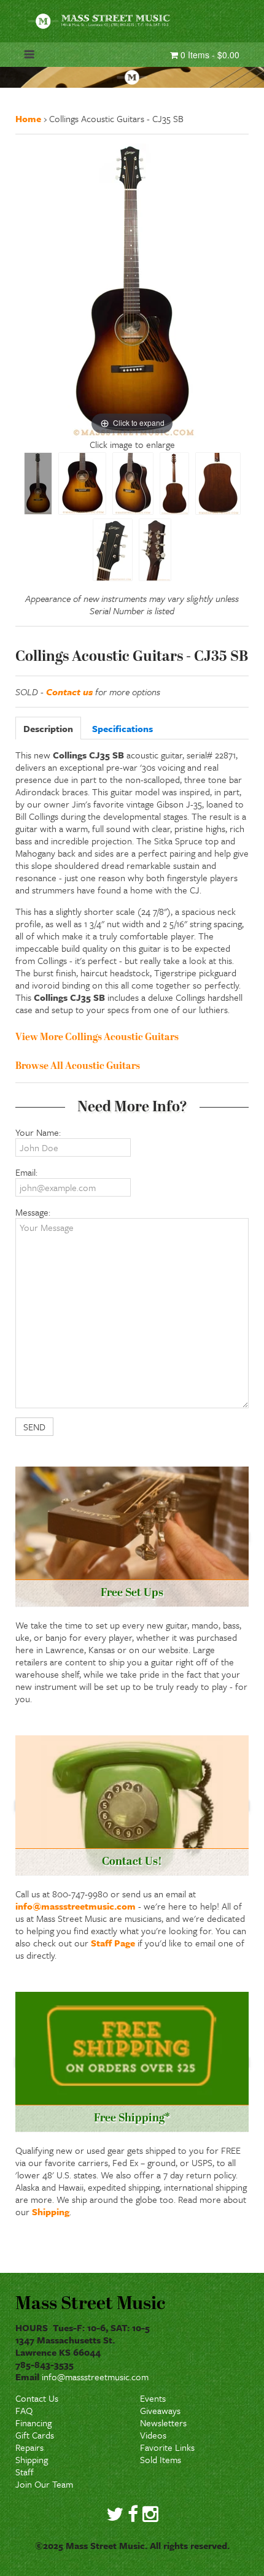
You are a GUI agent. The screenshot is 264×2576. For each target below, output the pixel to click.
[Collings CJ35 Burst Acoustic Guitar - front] (38, 484)
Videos (153, 2435)
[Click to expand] (132, 290)
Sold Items (161, 2459)
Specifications (122, 728)
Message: (33, 1212)
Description (48, 728)
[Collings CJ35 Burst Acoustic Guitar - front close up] (82, 484)
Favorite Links (167, 2447)
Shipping (51, 2212)
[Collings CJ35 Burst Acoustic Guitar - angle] (133, 484)
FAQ (24, 2410)
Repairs (29, 2447)
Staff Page (113, 1943)
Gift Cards (35, 2435)
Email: (26, 1172)
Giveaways (160, 2410)
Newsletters (163, 2423)
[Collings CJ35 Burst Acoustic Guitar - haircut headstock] (113, 550)
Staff (25, 2472)
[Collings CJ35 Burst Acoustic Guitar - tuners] (155, 550)
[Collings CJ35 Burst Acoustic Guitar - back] (174, 484)
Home (28, 118)
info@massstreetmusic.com (76, 1906)
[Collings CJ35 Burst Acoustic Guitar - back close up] (218, 484)
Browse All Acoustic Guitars (78, 1066)
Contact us (69, 692)
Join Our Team (44, 2484)
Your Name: (38, 1132)
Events (153, 2398)
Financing (33, 2423)
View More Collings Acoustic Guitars (97, 1038)
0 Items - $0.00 (209, 55)
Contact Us (37, 2398)
